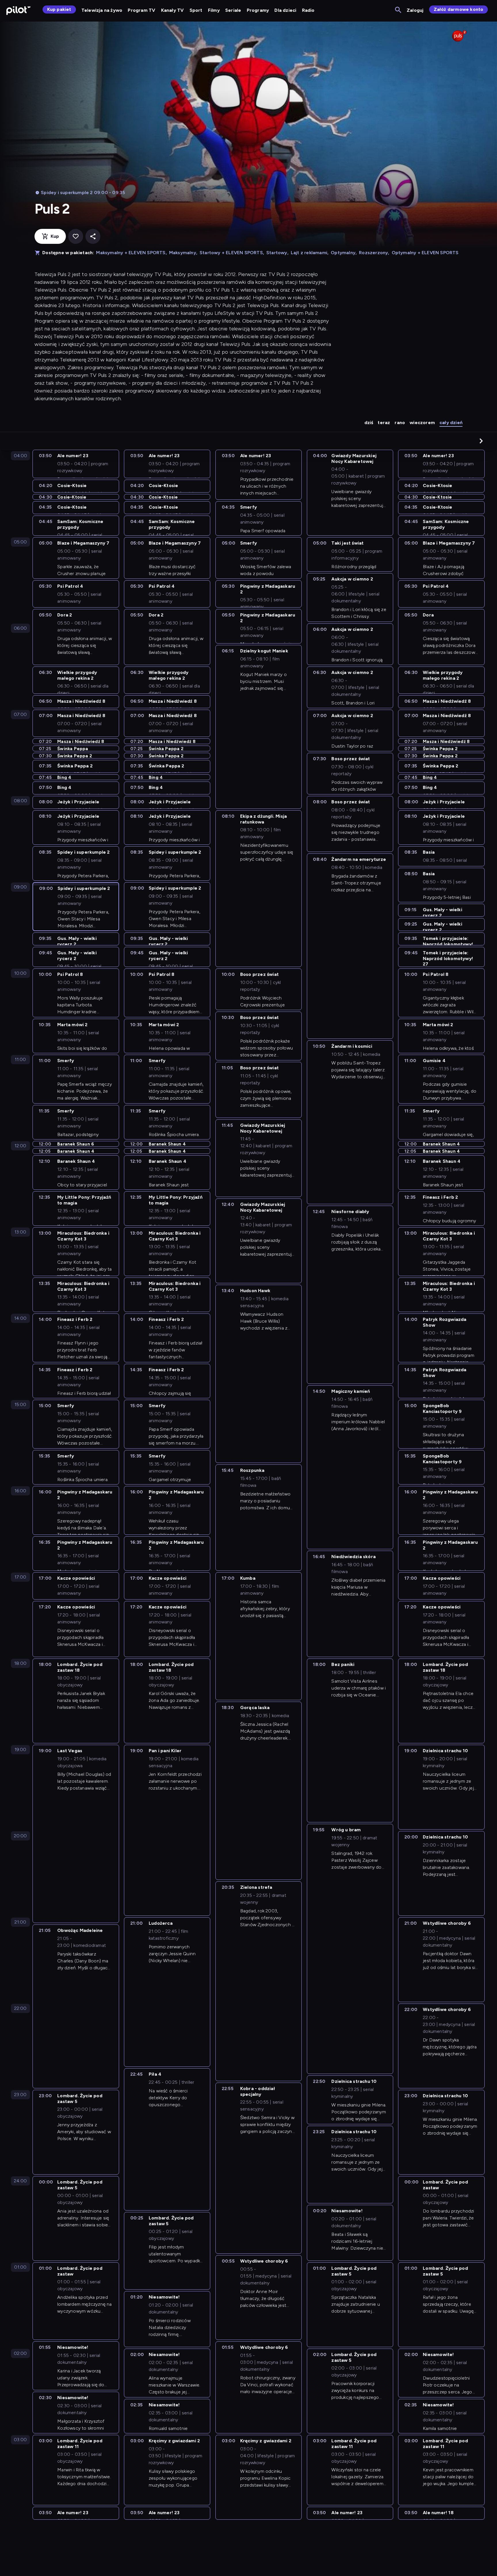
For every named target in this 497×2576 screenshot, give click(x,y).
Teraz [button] (384, 423)
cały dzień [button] (451, 423)
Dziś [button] (369, 423)
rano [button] (400, 423)
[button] (481, 441)
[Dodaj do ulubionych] (76, 236)
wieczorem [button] (422, 423)
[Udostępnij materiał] (93, 236)
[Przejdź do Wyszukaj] (398, 10)
